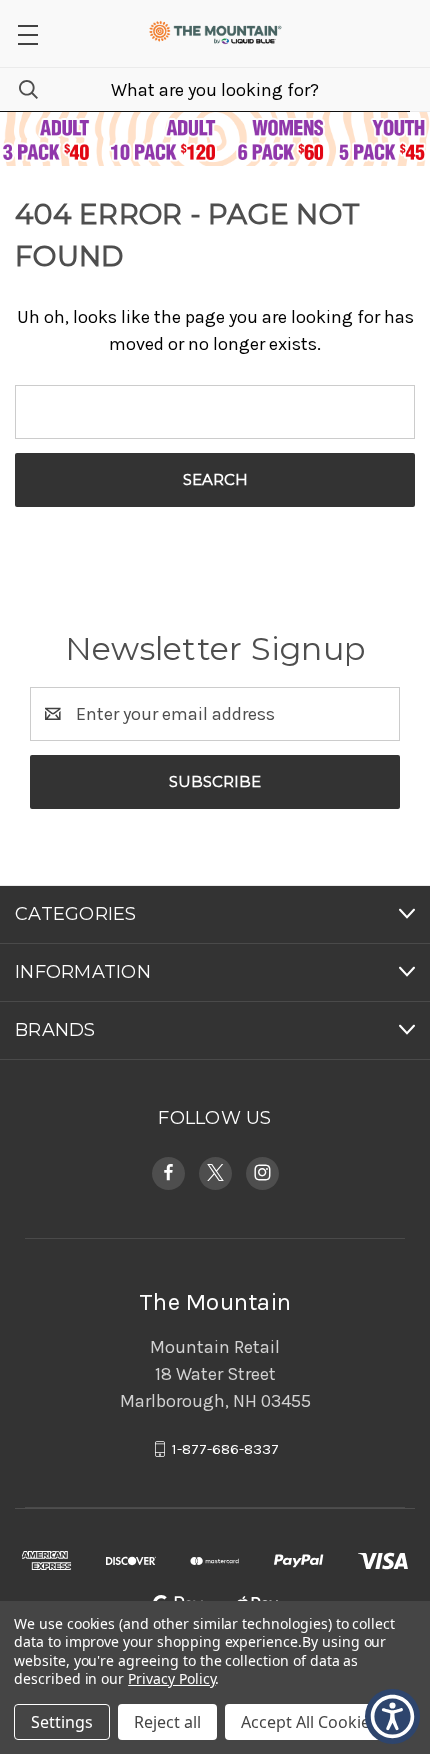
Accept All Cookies (309, 1722)
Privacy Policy (171, 1678)
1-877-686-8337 (225, 1449)
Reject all (167, 1722)
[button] (392, 1716)
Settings (62, 1722)
